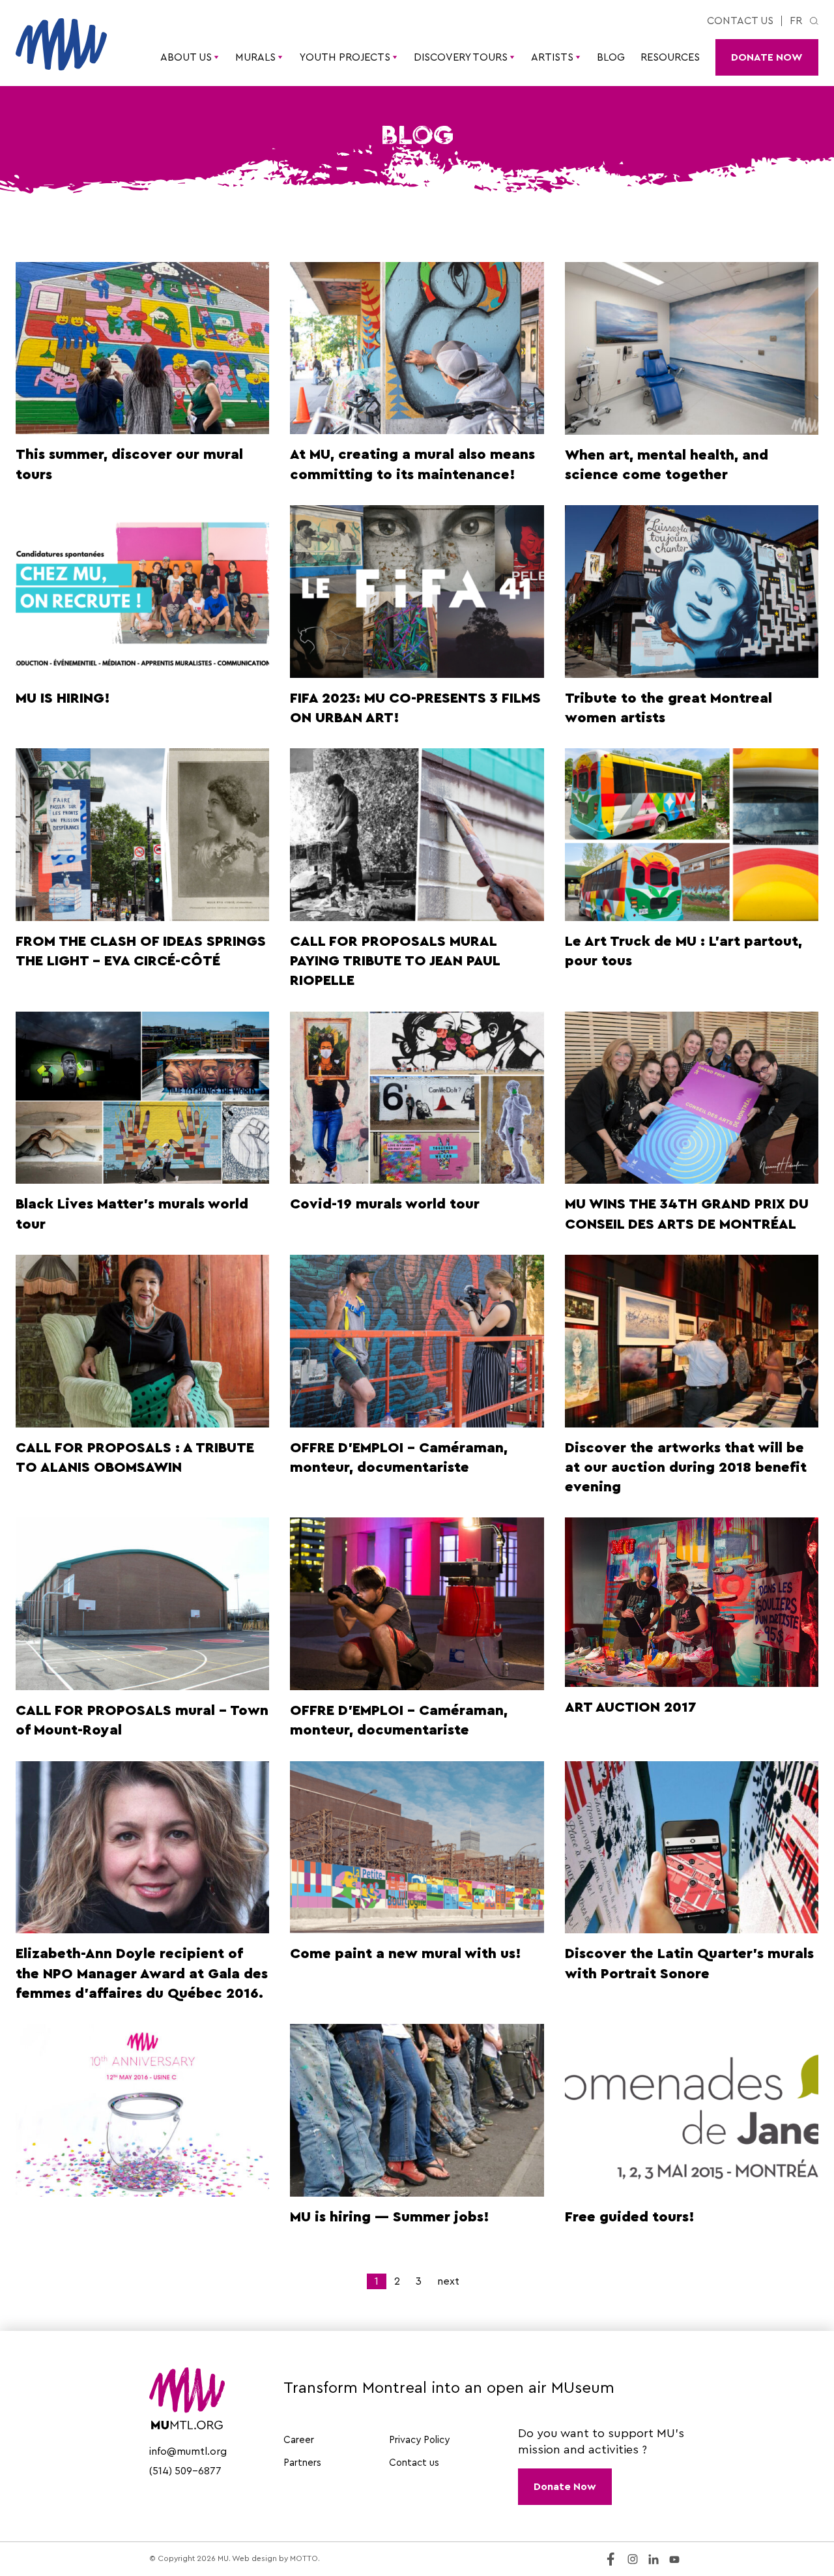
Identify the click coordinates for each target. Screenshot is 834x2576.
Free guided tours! (630, 2217)
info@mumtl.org (188, 2452)
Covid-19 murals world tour (385, 1204)
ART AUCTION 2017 (631, 1707)
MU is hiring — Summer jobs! (390, 2217)
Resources (670, 57)
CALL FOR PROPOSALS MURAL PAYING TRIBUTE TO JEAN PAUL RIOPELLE (395, 961)
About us (186, 57)
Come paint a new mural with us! (406, 1954)
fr (796, 21)
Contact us (740, 21)
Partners (302, 2463)
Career (299, 2440)
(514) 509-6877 (185, 2471)
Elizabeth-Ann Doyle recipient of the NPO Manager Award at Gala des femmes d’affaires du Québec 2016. (142, 1973)
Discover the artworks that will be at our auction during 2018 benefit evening (686, 1468)
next (448, 2281)
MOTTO (304, 2558)
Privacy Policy (419, 2440)
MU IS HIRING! (63, 698)
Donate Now (767, 57)
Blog (611, 57)
